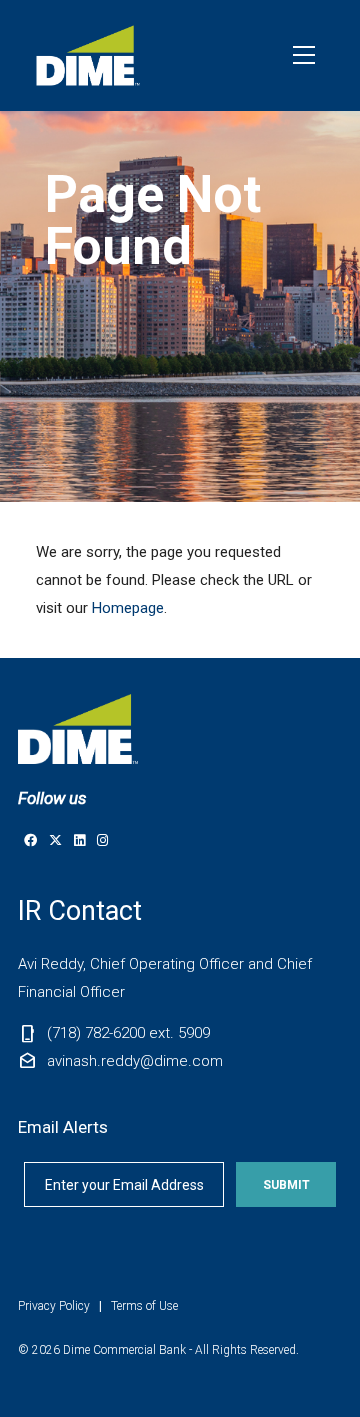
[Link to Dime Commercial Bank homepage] (90, 55)
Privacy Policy (54, 1306)
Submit (286, 1185)
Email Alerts (63, 1127)
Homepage (128, 608)
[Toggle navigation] (304, 55)
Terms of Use (144, 1306)
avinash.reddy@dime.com (135, 1061)
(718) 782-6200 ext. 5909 (128, 1033)
